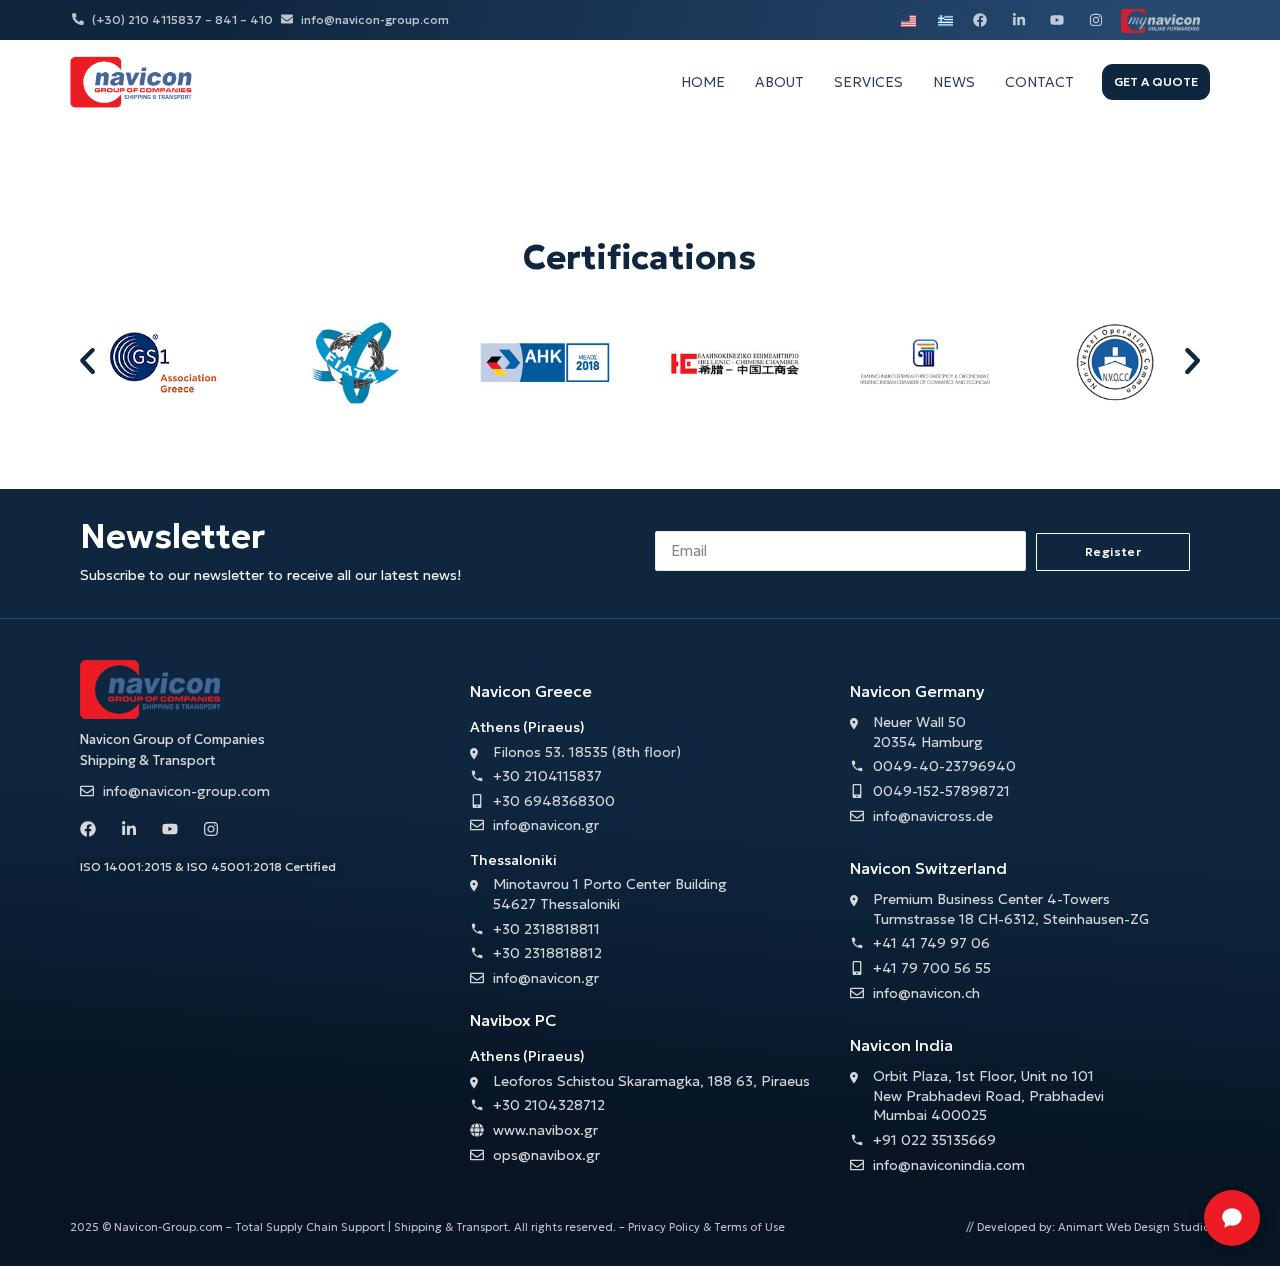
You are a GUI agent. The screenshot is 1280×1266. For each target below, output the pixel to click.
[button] (87, 361)
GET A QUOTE (1156, 81)
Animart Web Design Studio (1134, 1227)
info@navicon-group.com (375, 19)
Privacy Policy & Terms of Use (706, 1227)
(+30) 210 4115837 (147, 19)
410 (261, 19)
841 (226, 19)
